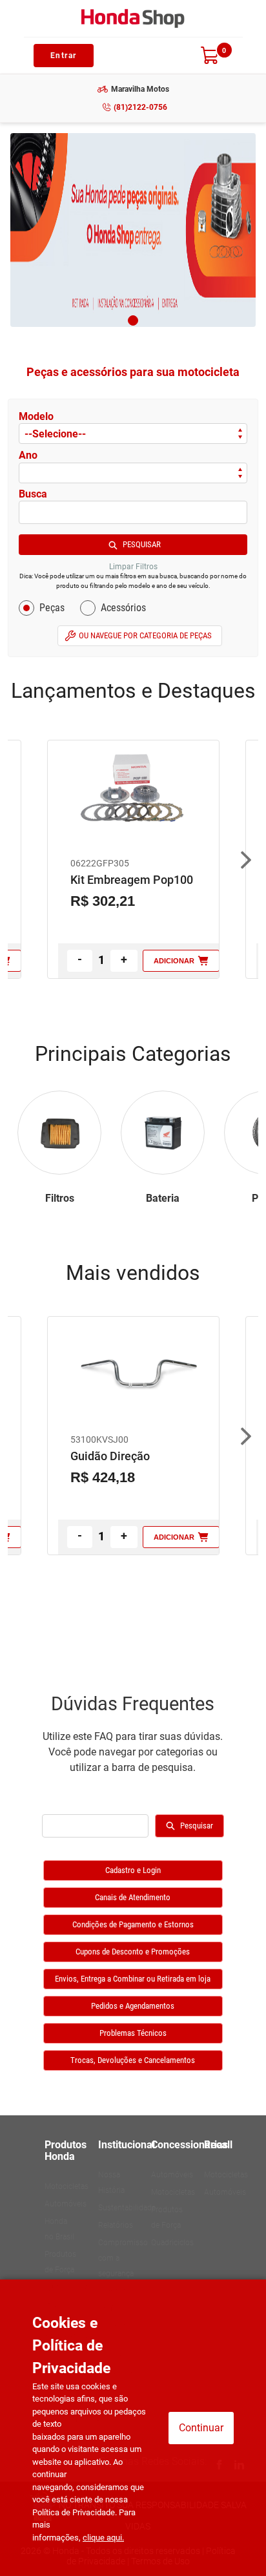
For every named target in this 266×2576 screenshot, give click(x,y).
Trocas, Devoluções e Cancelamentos (133, 2060)
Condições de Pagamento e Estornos (133, 1924)
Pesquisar (142, 544)
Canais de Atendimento (133, 1897)
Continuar (201, 2428)
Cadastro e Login (133, 1870)
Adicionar (174, 961)
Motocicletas (66, 2186)
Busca (33, 494)
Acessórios (123, 608)
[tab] (133, 320)
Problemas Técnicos (133, 2033)
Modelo (36, 416)
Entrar (64, 56)
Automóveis (66, 2204)
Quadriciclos (172, 2243)
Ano (28, 455)
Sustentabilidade (127, 2208)
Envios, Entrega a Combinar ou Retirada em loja (133, 1979)
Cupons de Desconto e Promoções (133, 1952)
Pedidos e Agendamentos (133, 2006)
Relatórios (116, 2225)
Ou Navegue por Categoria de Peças (145, 635)
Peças (52, 608)
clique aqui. (103, 2538)
